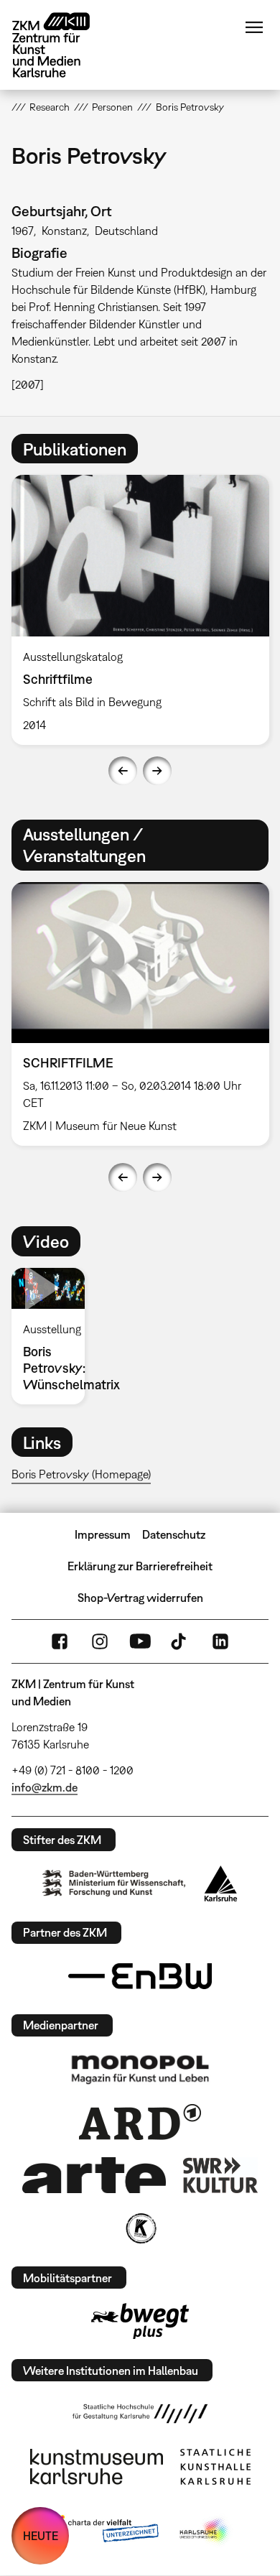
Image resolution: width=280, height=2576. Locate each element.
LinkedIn (220, 1641)
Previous (123, 771)
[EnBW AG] (140, 1976)
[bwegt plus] (140, 2321)
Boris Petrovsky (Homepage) (81, 1474)
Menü (254, 27)
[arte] (94, 2175)
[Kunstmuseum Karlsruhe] (97, 2467)
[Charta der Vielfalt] (103, 2531)
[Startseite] (62, 45)
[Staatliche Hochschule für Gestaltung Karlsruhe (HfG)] (140, 2414)
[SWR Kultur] (220, 2175)
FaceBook (60, 1641)
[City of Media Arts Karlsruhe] (205, 2531)
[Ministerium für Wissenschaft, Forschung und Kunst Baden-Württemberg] (114, 1883)
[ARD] (140, 2122)
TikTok (180, 1641)
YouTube (140, 1641)
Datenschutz (174, 1534)
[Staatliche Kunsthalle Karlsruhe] (215, 2467)
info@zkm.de (45, 1787)
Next (157, 771)
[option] (54, 1336)
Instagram (100, 1641)
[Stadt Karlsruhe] (221, 1884)
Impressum (103, 1534)
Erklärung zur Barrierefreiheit (140, 1566)
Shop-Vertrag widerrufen (140, 1598)
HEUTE (41, 2536)
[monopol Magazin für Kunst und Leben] (140, 2069)
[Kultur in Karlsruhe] (140, 2228)
